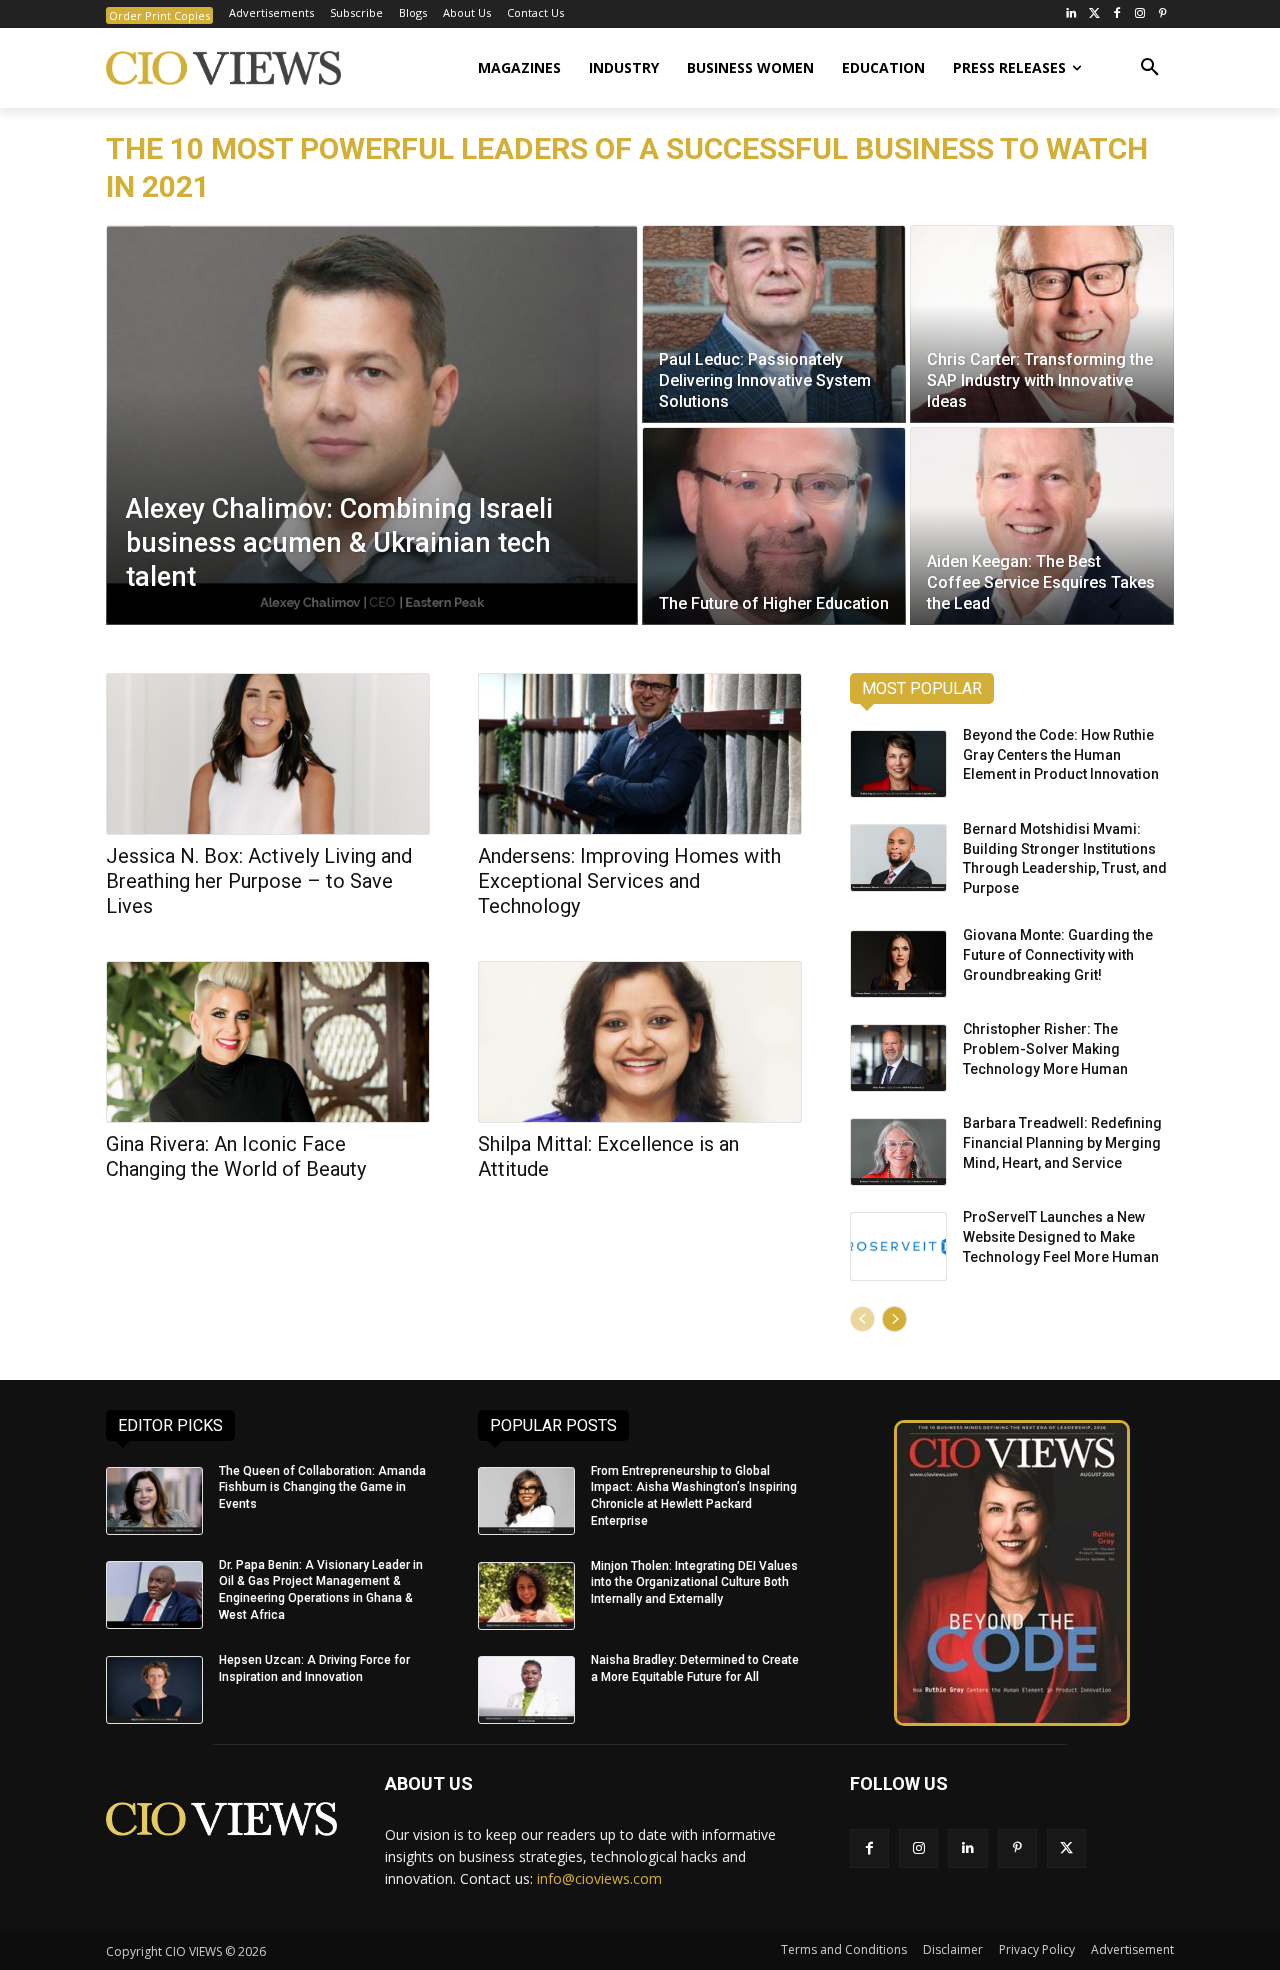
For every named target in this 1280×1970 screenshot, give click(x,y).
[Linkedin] (967, 1848)
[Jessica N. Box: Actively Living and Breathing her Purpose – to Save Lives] (268, 754)
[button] (1150, 68)
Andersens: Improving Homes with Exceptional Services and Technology (629, 881)
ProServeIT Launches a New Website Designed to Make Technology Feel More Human (1061, 1236)
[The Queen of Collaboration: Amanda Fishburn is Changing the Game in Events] (154, 1501)
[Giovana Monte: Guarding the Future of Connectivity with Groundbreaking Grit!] (898, 964)
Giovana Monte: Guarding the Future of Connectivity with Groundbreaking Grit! (1058, 954)
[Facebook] (1117, 14)
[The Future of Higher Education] (774, 526)
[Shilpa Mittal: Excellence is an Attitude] (640, 1042)
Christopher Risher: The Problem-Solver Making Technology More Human (1045, 1048)
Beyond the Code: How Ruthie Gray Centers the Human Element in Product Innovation (1061, 754)
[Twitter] (1094, 14)
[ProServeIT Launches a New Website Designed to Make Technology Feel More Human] (898, 1246)
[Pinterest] (1162, 14)
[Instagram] (1139, 14)
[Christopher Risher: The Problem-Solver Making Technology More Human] (898, 1058)
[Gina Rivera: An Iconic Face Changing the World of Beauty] (268, 1042)
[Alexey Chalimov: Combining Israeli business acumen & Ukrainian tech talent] (372, 425)
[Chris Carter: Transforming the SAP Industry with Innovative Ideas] (1042, 324)
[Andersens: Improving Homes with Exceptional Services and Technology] (640, 754)
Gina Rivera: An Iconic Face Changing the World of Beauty (236, 1156)
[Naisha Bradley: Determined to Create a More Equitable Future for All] (526, 1690)
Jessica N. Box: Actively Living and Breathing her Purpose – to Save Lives (259, 881)
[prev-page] (862, 1319)
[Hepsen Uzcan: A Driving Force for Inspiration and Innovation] (154, 1690)
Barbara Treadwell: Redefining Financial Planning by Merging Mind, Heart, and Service (1062, 1142)
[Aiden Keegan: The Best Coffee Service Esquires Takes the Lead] (1042, 526)
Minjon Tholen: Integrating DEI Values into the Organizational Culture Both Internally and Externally (694, 1583)
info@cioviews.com (599, 1878)
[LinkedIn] (1071, 14)
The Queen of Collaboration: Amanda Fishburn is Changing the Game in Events (322, 1488)
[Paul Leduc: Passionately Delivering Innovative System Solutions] (774, 324)
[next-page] (894, 1319)
